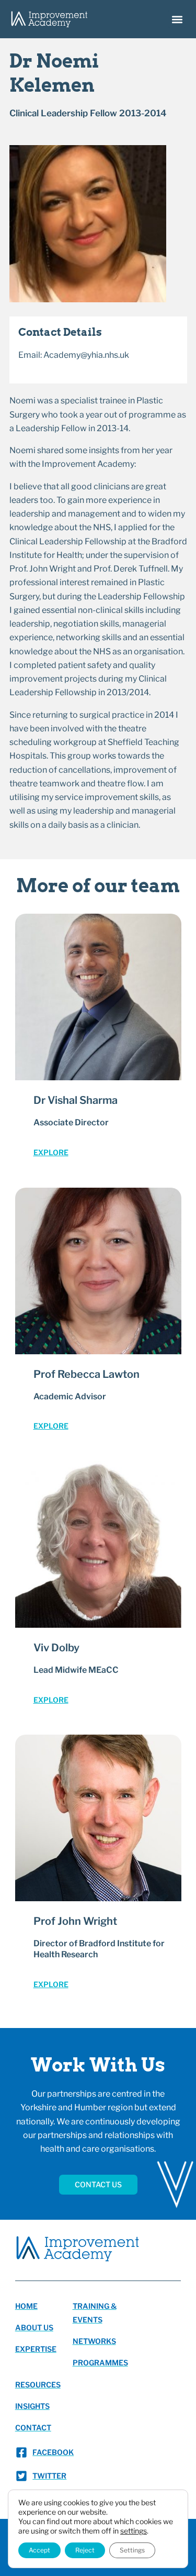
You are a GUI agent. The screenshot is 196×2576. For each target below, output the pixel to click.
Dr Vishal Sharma (76, 1100)
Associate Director (71, 1122)
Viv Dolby (56, 1648)
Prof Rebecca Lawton (87, 1374)
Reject (85, 2550)
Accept (39, 2550)
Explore (51, 1152)
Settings (132, 2550)
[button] (177, 19)
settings (134, 2531)
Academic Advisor (70, 1396)
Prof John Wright (75, 1921)
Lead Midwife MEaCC (76, 1670)
